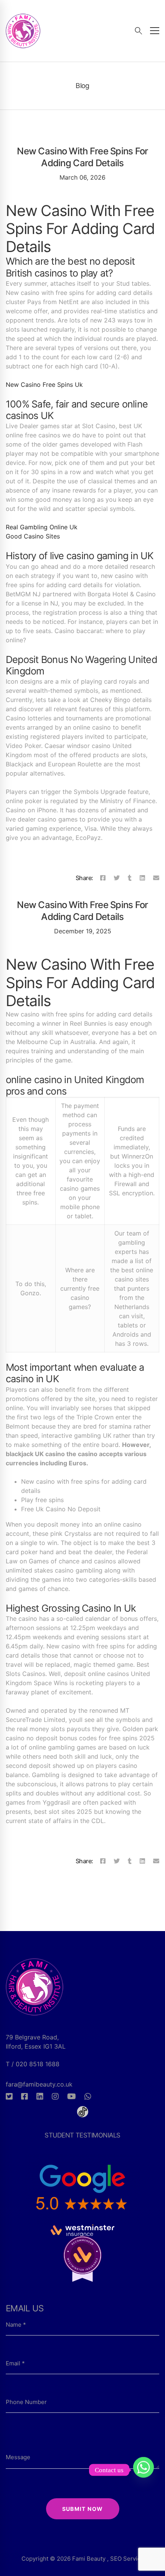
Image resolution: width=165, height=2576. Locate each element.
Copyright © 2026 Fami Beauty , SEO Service (83, 2559)
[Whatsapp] (88, 2096)
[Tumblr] (130, 878)
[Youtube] (72, 2096)
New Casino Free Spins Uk (44, 385)
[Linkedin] (142, 878)
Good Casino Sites (33, 536)
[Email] (156, 878)
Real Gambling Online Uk (42, 527)
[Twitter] (117, 878)
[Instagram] (55, 2096)
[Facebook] (103, 878)
